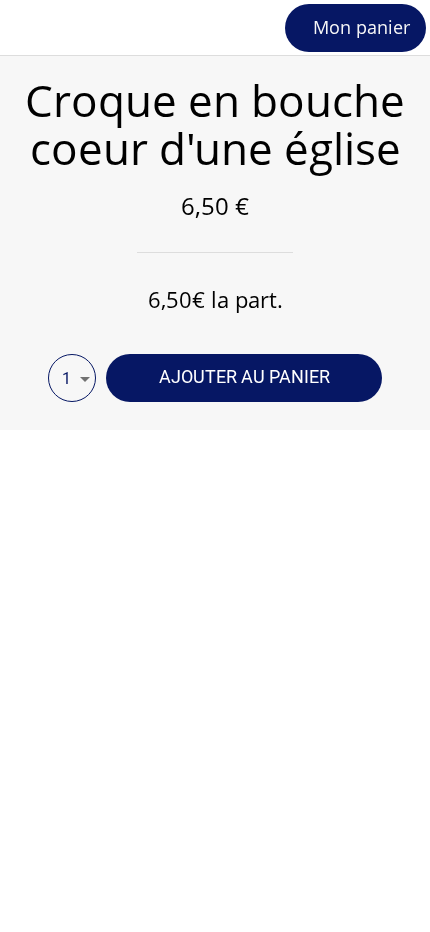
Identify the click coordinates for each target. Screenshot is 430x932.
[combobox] (72, 378)
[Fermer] (28, 28)
